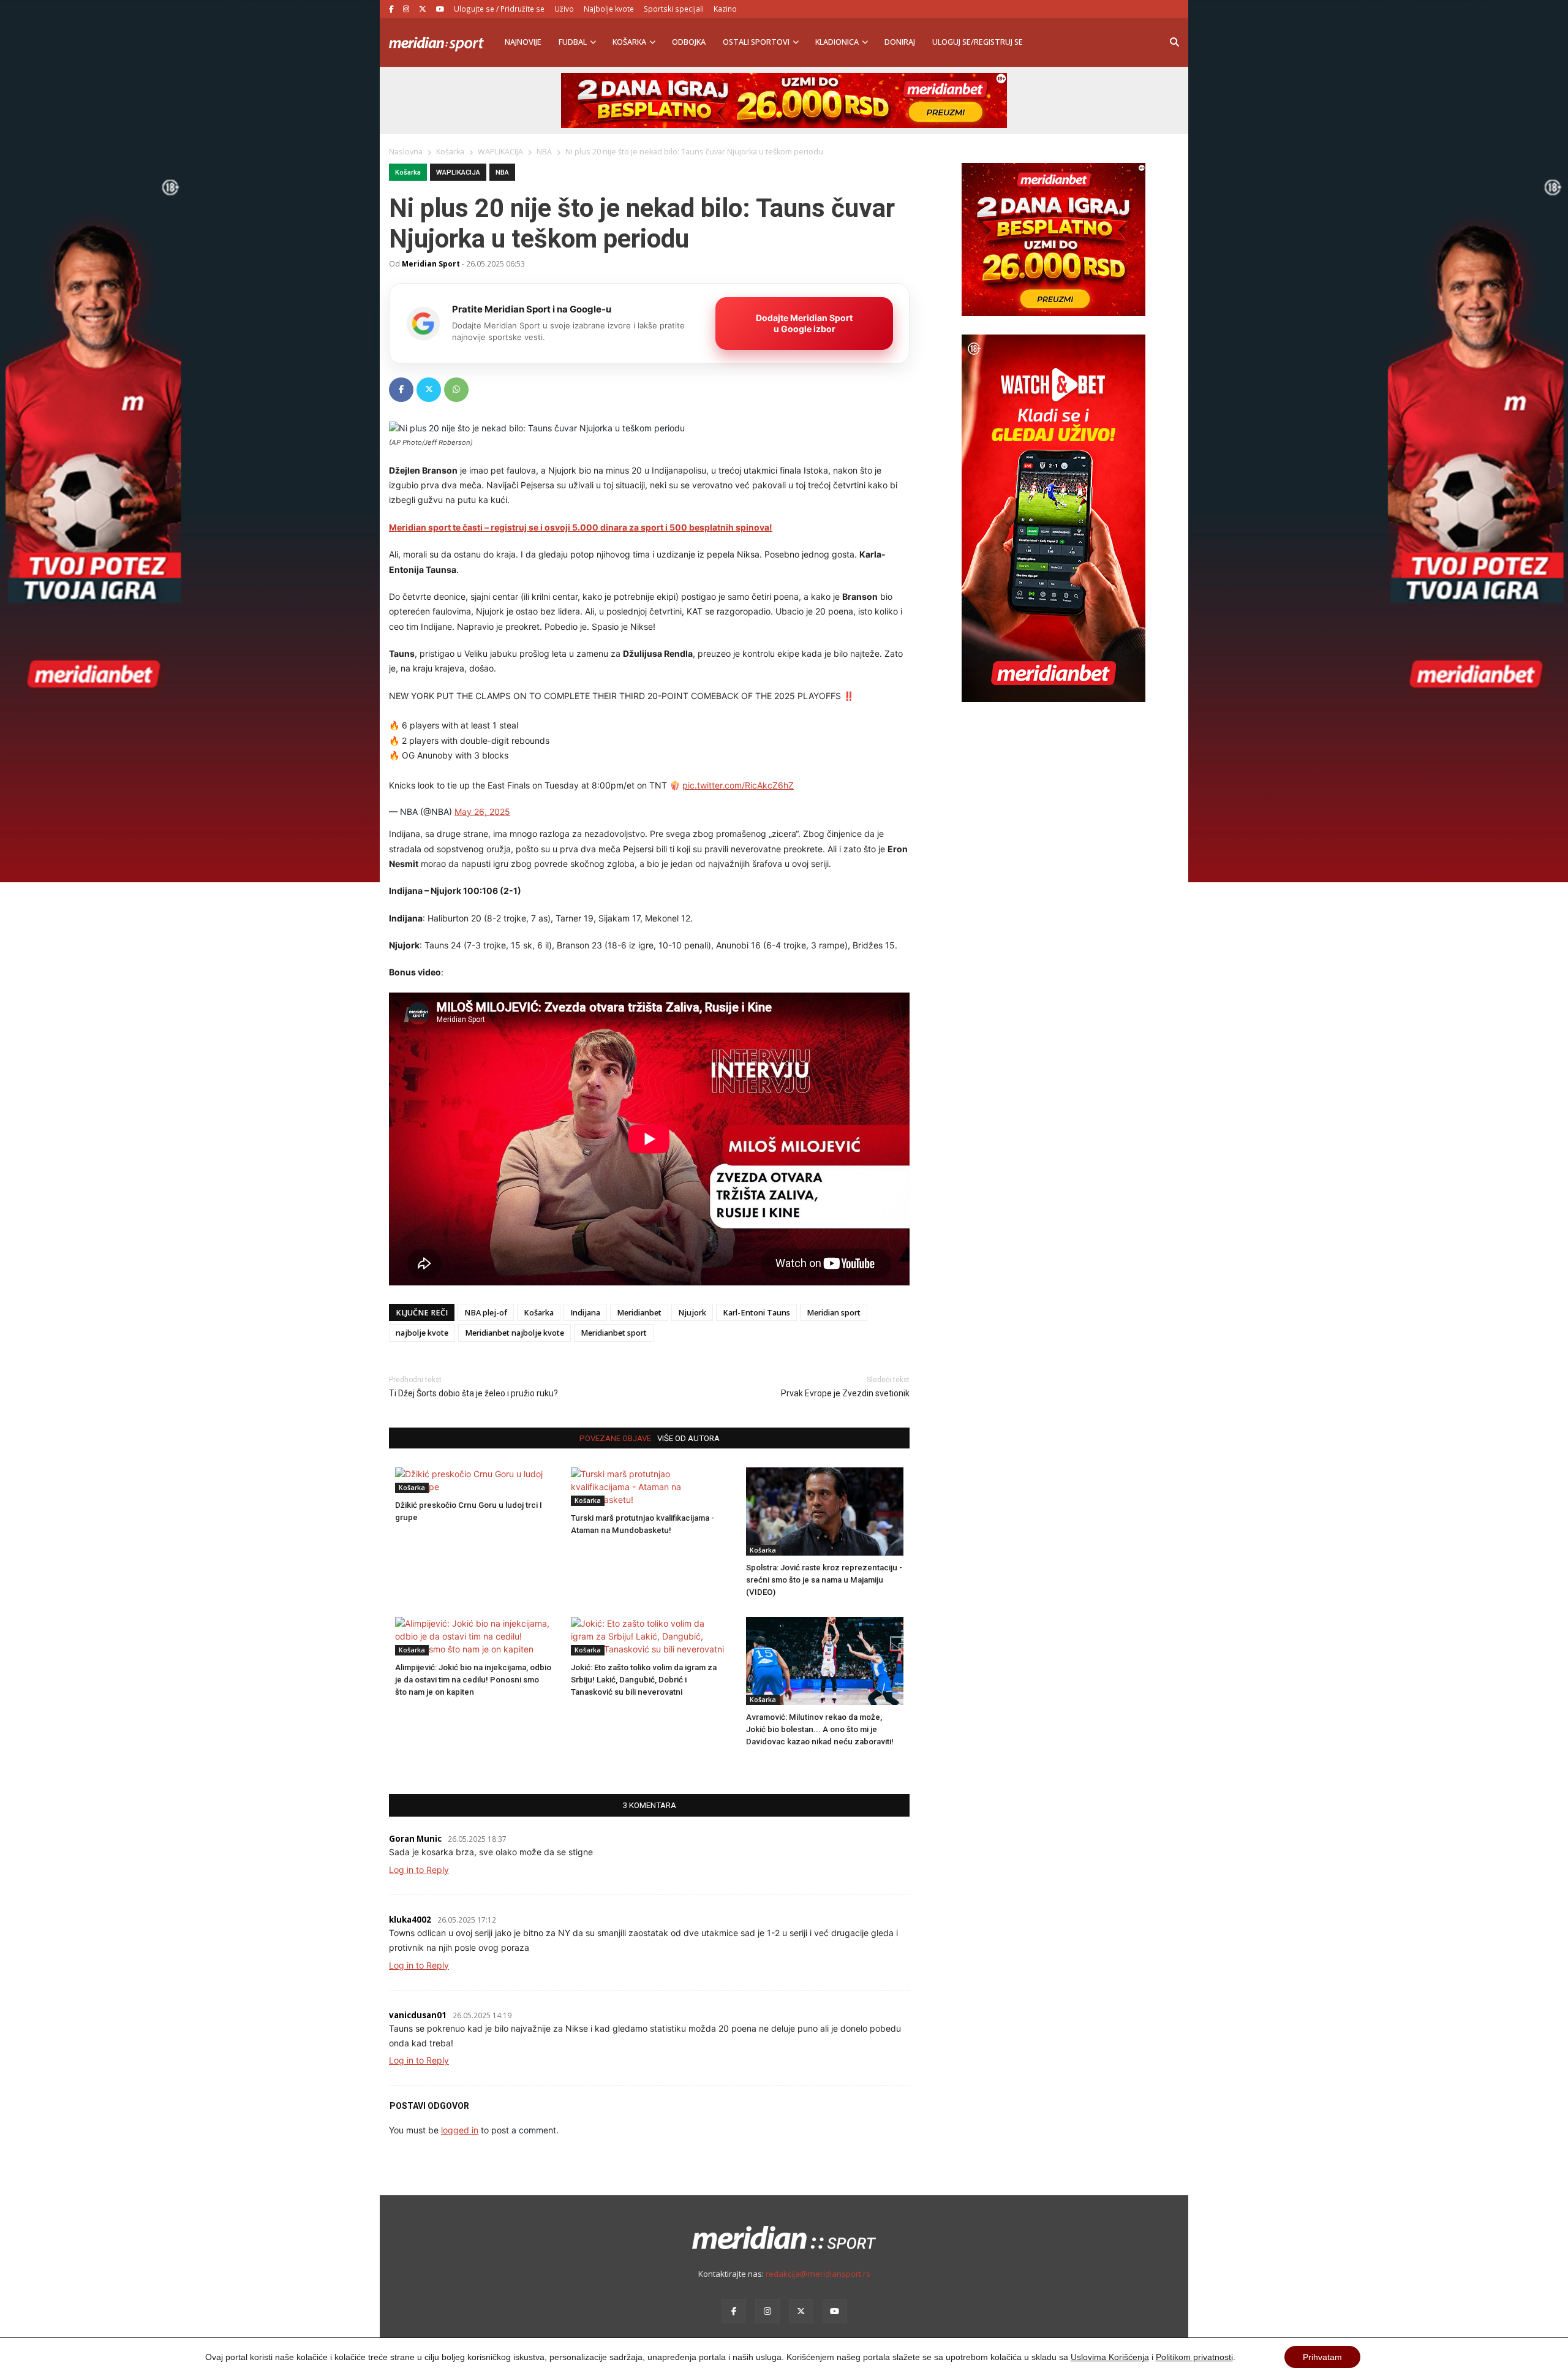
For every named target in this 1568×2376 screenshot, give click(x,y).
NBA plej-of (486, 1313)
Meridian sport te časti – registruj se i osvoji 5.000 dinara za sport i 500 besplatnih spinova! (581, 527)
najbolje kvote (422, 1333)
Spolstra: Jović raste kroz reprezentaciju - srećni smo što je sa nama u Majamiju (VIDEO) (824, 1580)
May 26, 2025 (482, 812)
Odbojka (689, 42)
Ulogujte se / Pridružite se (499, 9)
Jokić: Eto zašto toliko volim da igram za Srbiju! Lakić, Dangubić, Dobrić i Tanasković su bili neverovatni (644, 1680)
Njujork (692, 1313)
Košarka (629, 42)
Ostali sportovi (756, 42)
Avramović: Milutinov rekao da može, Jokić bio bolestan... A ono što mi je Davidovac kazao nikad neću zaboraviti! (820, 1729)
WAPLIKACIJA (458, 172)
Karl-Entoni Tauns (756, 1313)
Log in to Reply (419, 1870)
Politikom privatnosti (1194, 2357)
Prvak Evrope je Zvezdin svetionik (845, 1393)
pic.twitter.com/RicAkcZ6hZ (738, 785)
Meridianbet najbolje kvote (514, 1333)
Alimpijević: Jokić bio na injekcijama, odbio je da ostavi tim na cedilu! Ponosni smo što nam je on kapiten (473, 1680)
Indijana (585, 1313)
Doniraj (900, 42)
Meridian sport (834, 1313)
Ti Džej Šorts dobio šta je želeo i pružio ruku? (473, 1393)
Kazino (725, 9)
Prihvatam (1322, 2357)
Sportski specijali (674, 9)
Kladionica (837, 42)
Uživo (564, 9)
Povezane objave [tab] (615, 1438)
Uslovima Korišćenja (1110, 2357)
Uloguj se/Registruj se (978, 42)
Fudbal (573, 42)
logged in (460, 2130)
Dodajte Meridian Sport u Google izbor (804, 323)
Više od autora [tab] (688, 1438)
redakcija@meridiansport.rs (818, 2274)
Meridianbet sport (614, 1333)
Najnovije (523, 42)
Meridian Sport (431, 263)
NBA (502, 172)
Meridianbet (639, 1313)
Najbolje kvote (609, 9)
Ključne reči (422, 1313)
